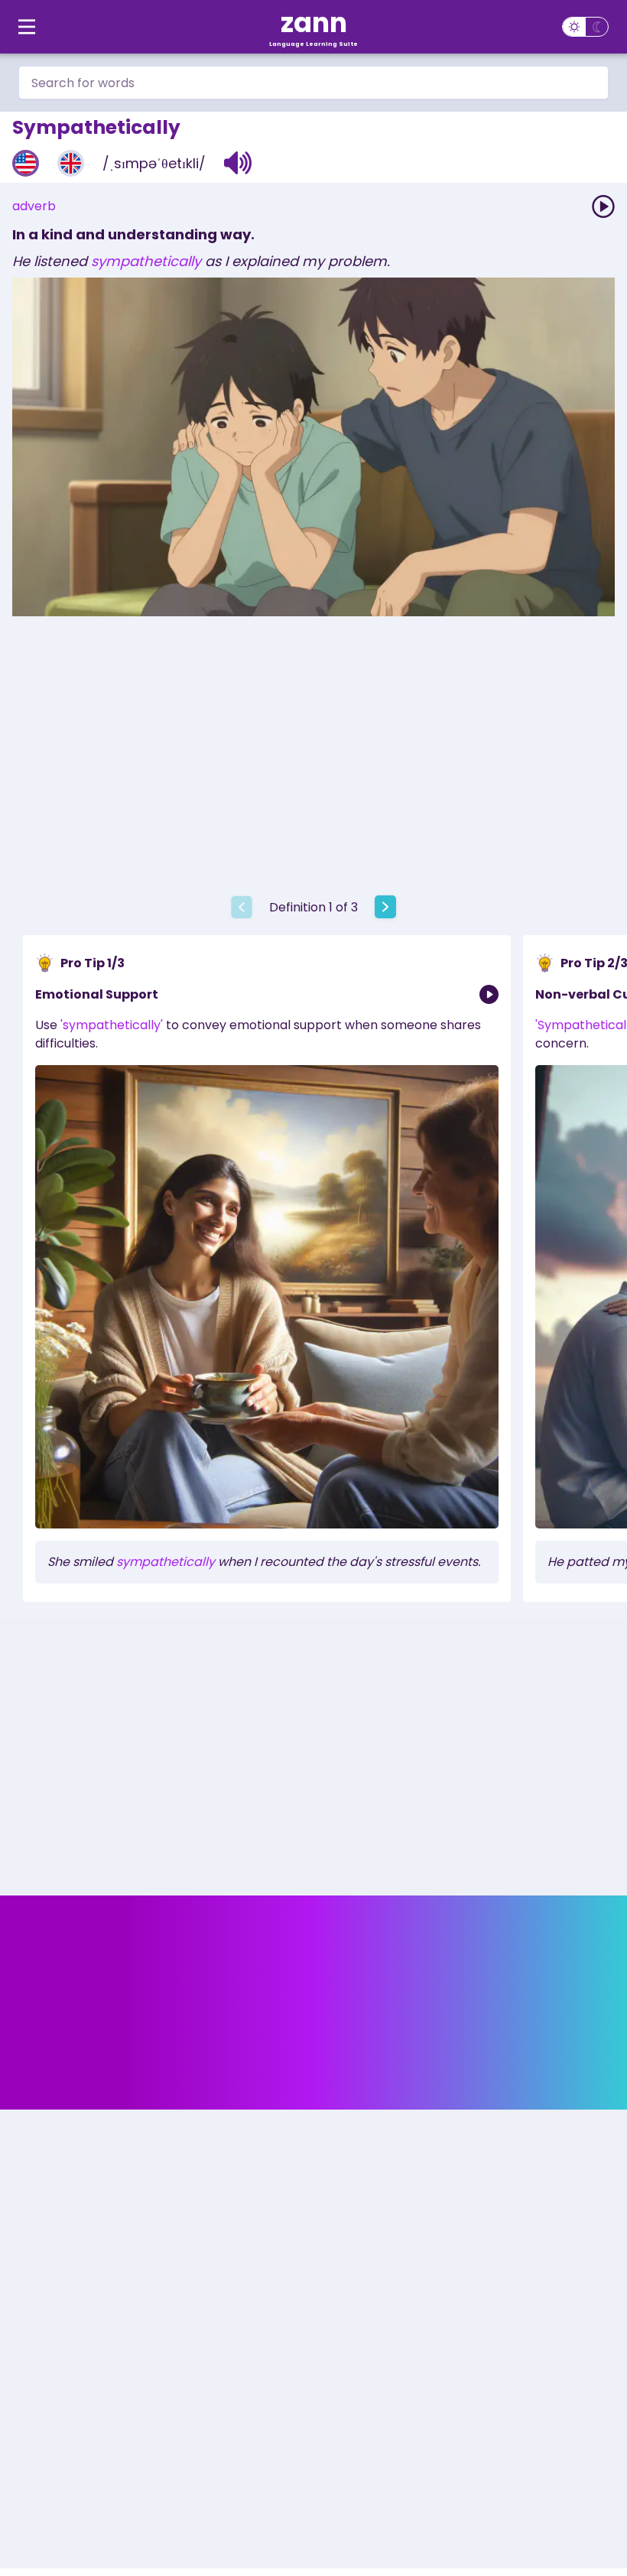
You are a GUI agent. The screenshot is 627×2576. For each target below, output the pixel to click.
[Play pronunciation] (603, 206)
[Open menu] (27, 27)
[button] (238, 163)
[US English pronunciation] (26, 163)
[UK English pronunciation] (71, 163)
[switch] (585, 27)
